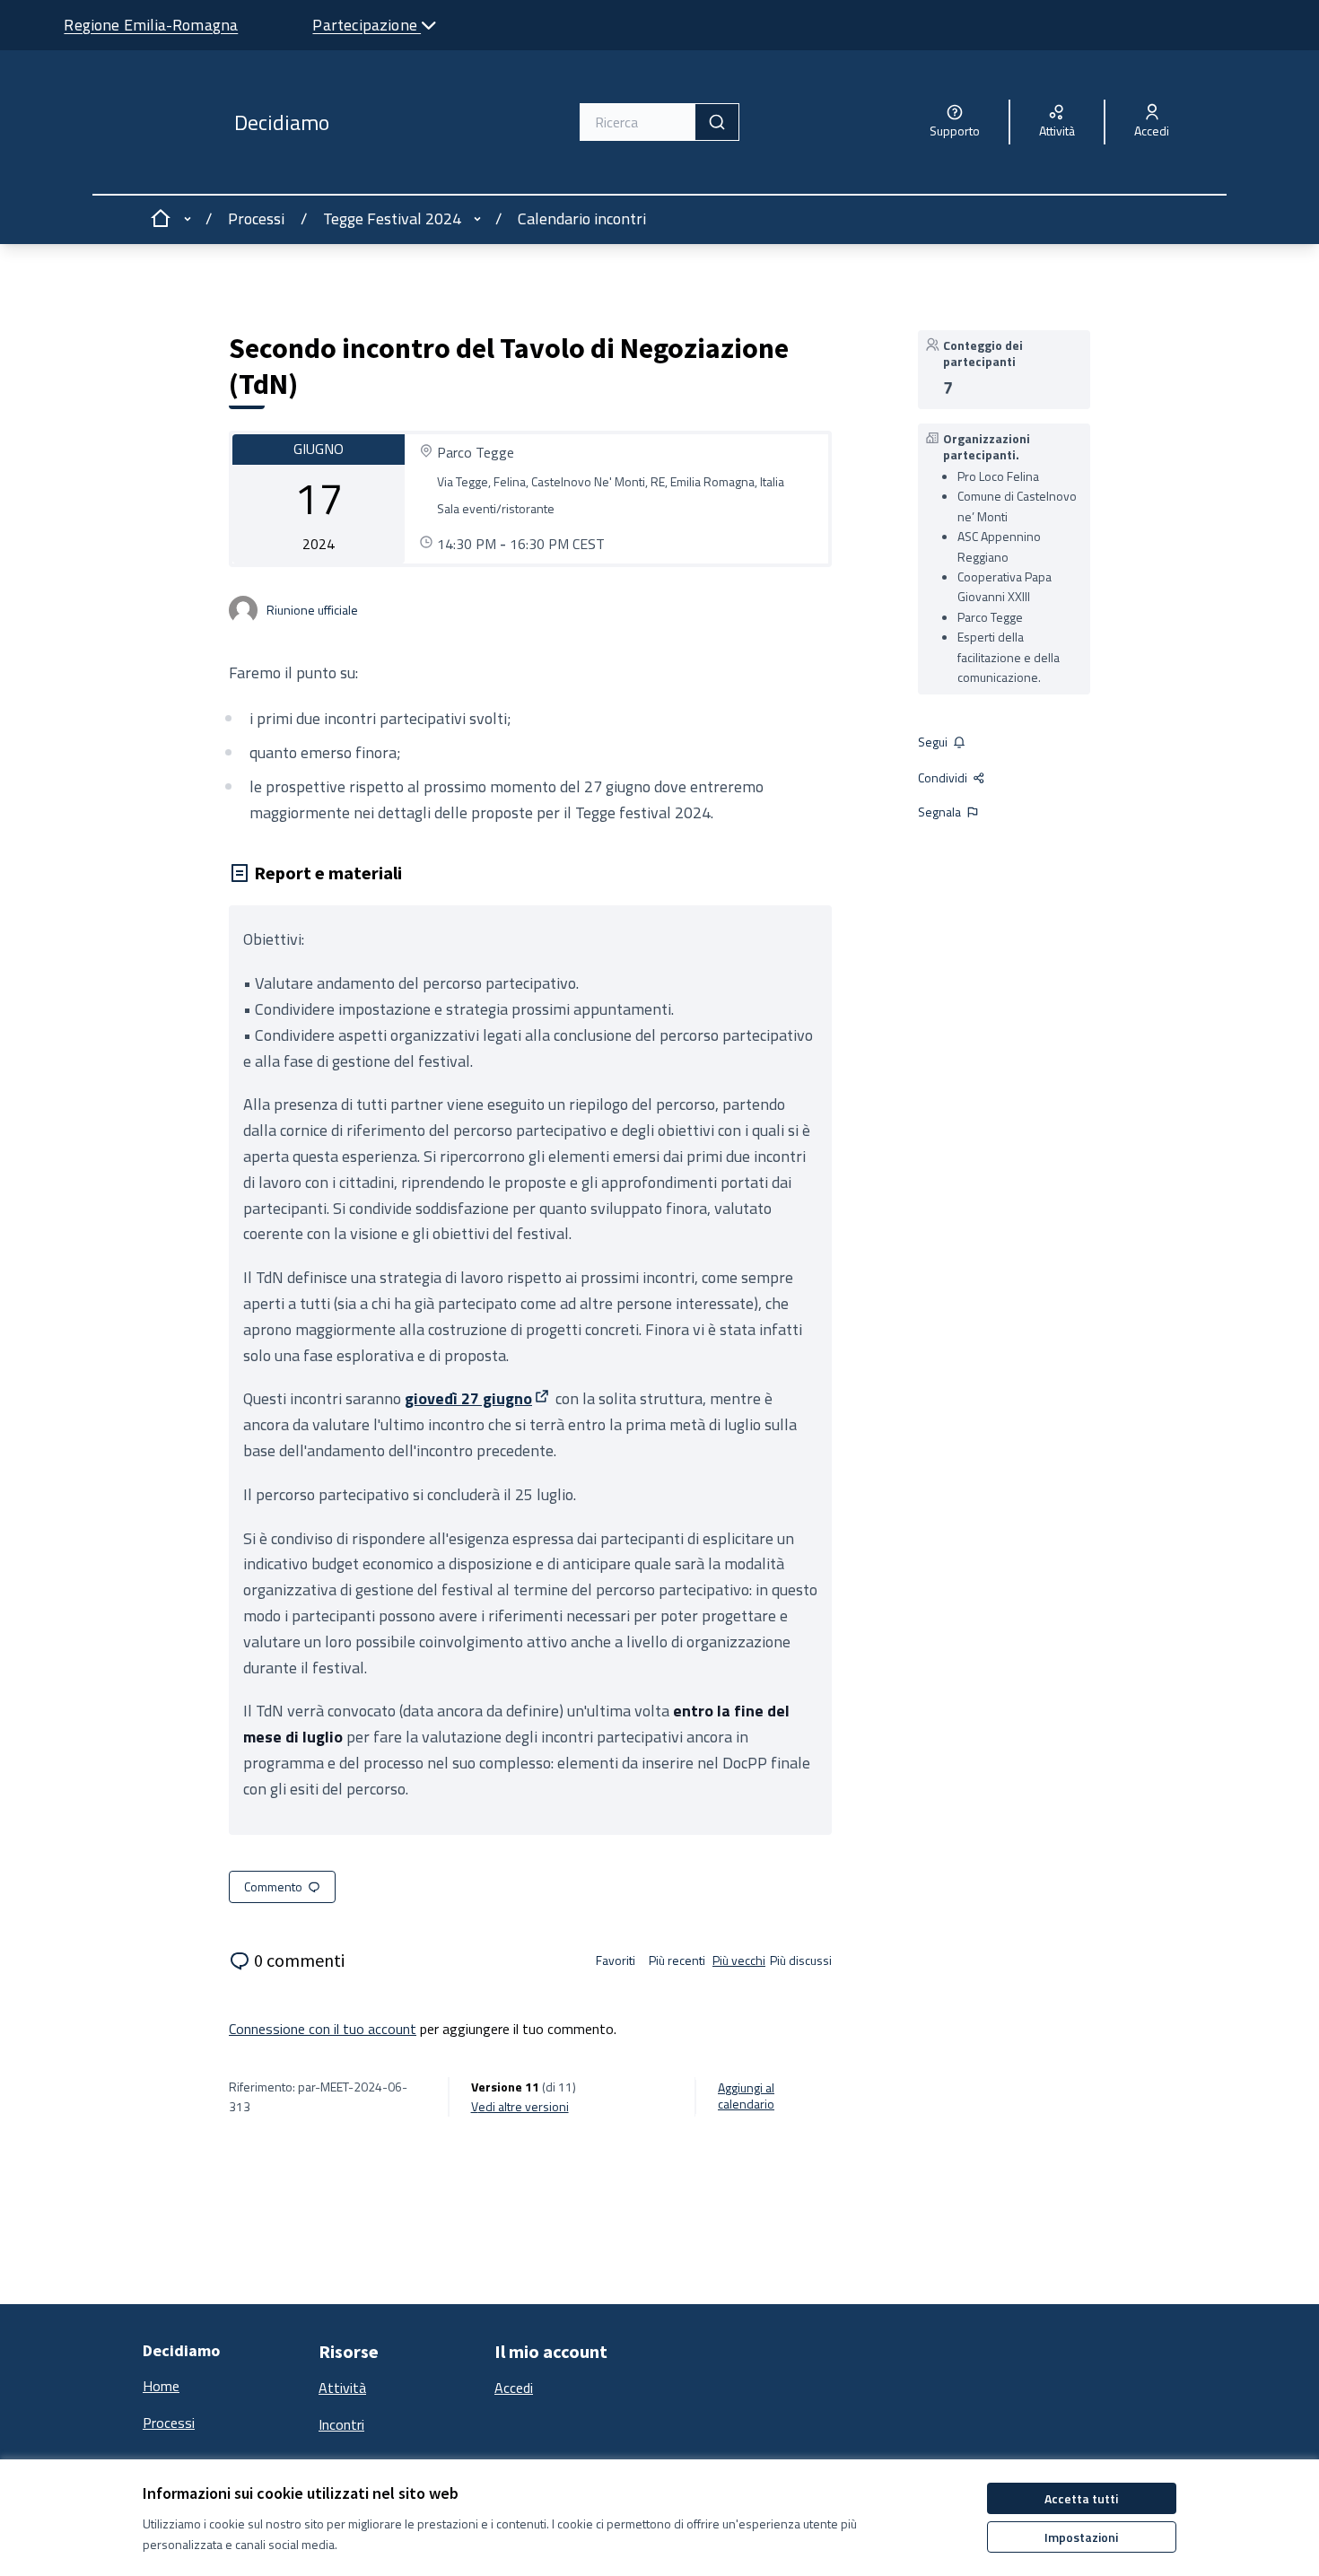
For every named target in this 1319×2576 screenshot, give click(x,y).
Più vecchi (739, 1960)
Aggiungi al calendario (746, 2096)
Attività (342, 2388)
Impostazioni (1081, 2537)
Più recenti (677, 1960)
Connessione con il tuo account (323, 2029)
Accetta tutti (1081, 2498)
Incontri (341, 2424)
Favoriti (616, 1960)
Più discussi (801, 1960)
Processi (256, 218)
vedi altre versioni (520, 2107)
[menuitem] (223, 2387)
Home (161, 2386)
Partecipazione (367, 25)
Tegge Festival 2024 (392, 218)
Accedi (514, 2388)
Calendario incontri (582, 218)
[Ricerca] (717, 122)
